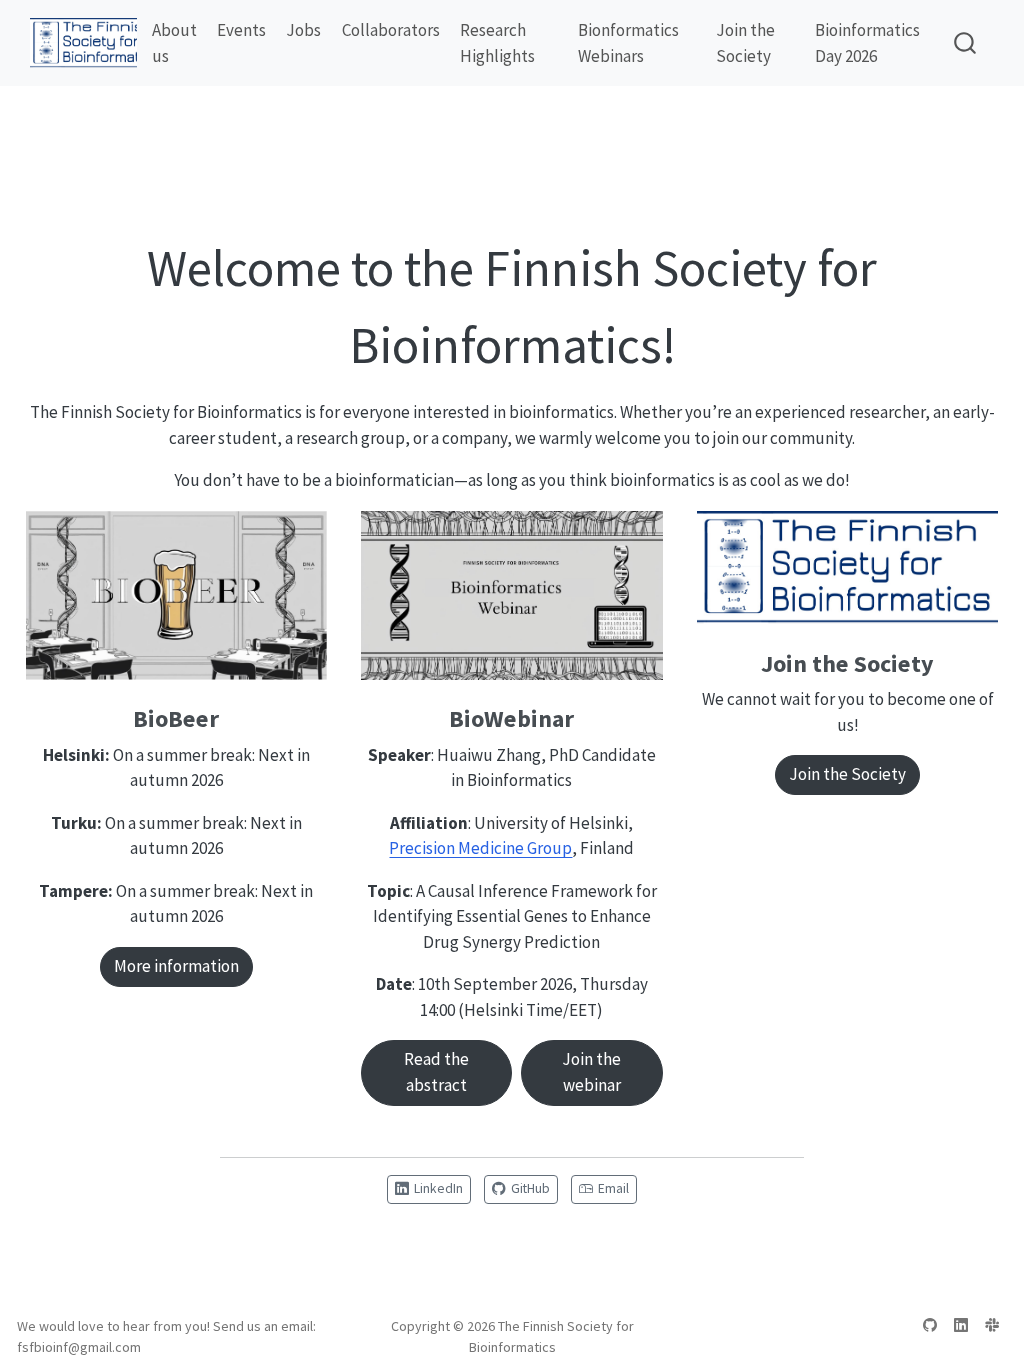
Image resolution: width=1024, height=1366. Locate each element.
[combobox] (966, 43)
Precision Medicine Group (480, 848)
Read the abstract (436, 1072)
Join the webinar (591, 1072)
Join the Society (847, 774)
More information (176, 966)
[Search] (965, 43)
